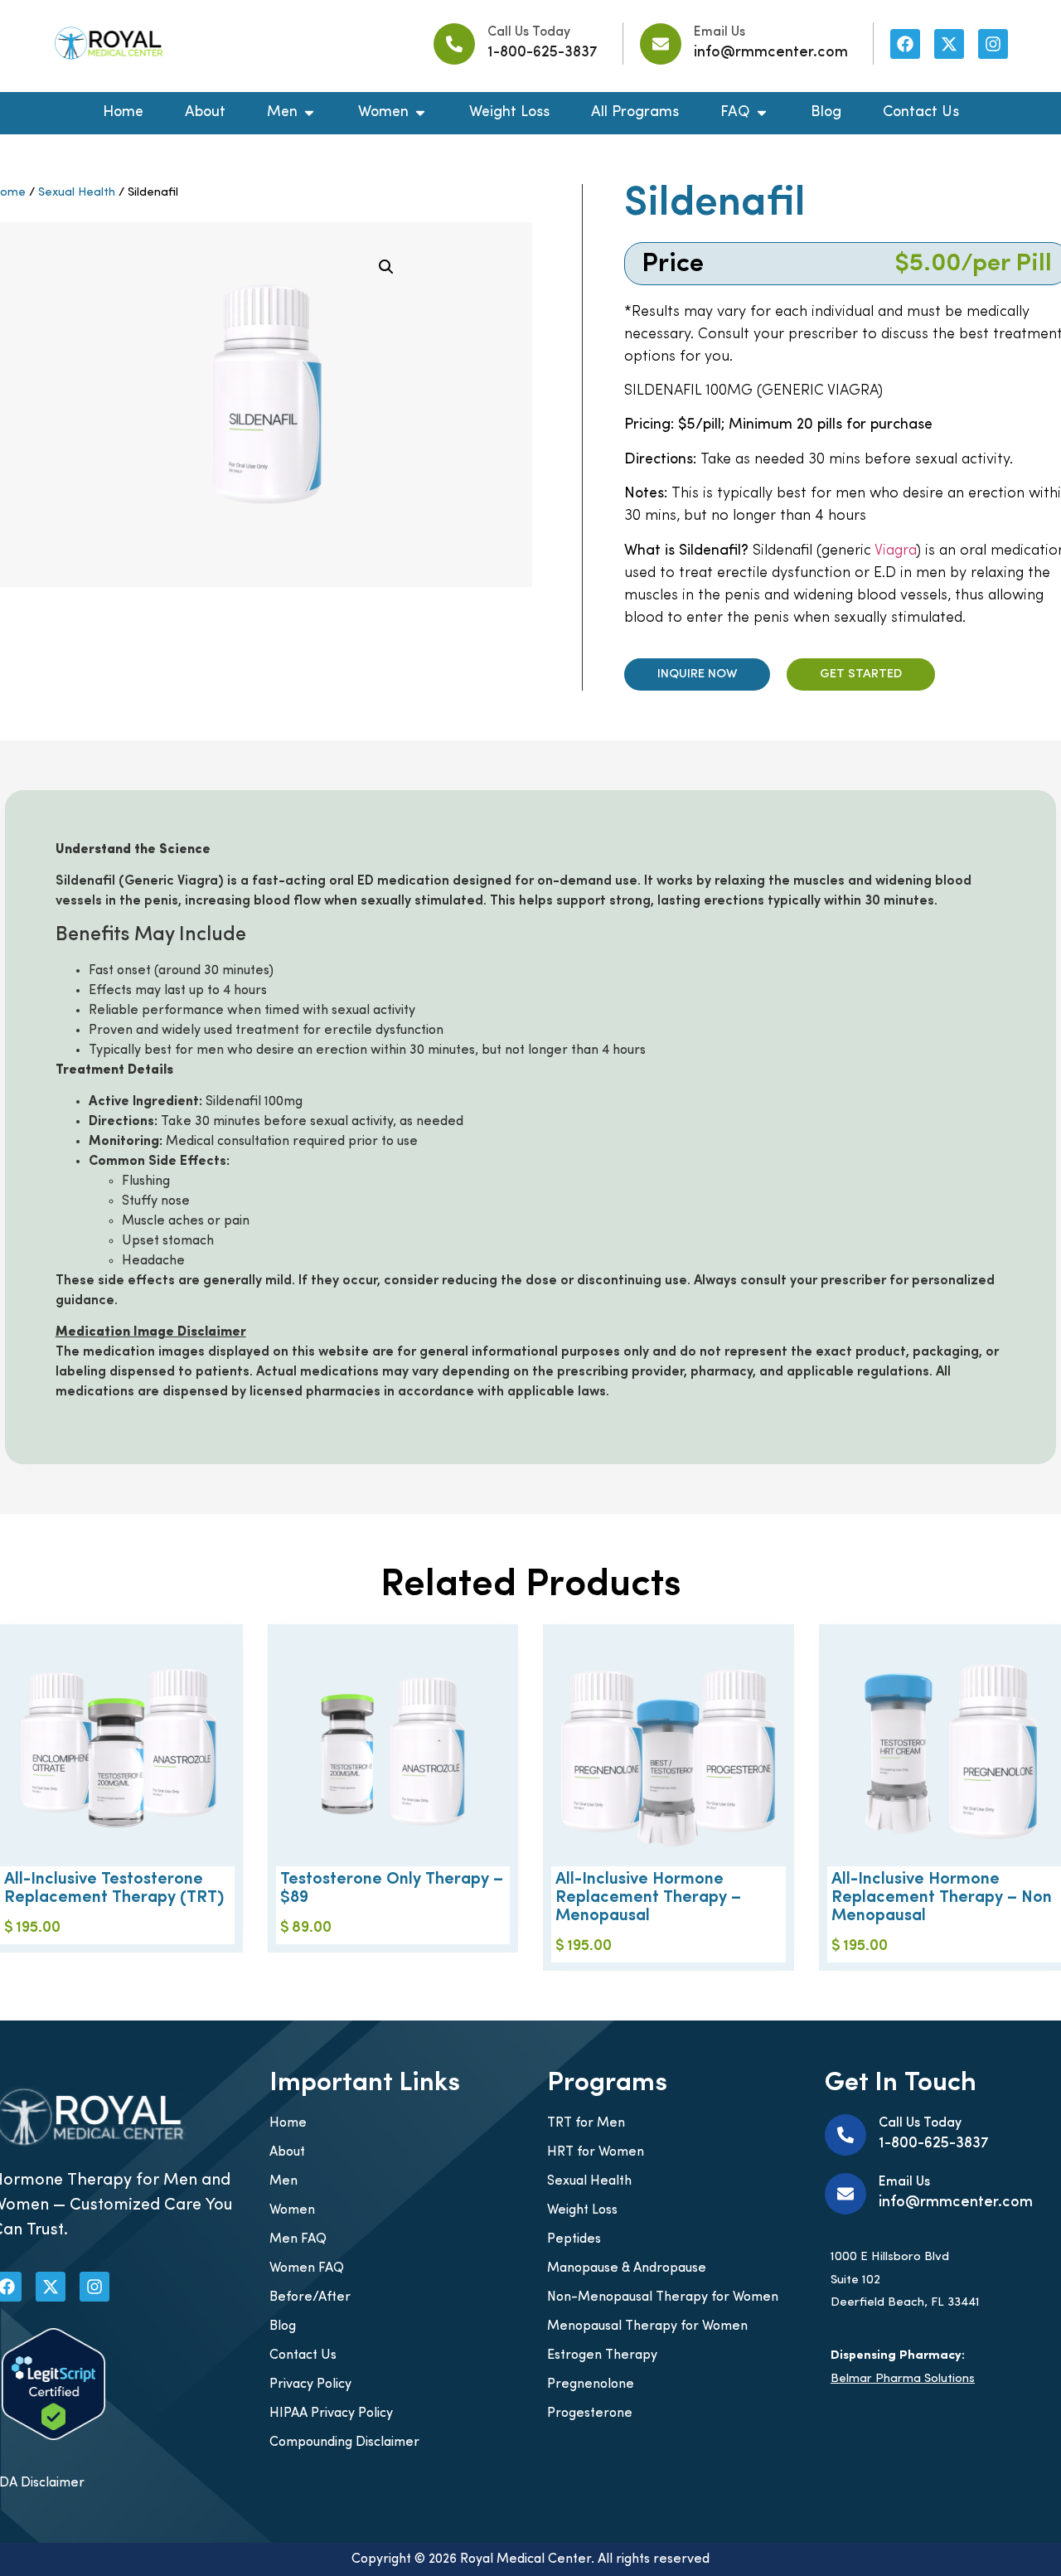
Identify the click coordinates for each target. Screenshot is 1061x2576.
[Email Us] (661, 44)
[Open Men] (309, 113)
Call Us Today (529, 32)
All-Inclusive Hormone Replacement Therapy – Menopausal (648, 1898)
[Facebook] (905, 44)
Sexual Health (77, 193)
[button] (386, 267)
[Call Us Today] (454, 44)
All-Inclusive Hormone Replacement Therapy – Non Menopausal (942, 1898)
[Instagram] (993, 44)
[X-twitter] (949, 44)
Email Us (719, 32)
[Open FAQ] (762, 113)
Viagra (895, 551)
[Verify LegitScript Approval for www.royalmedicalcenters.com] (53, 2437)
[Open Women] (420, 113)
